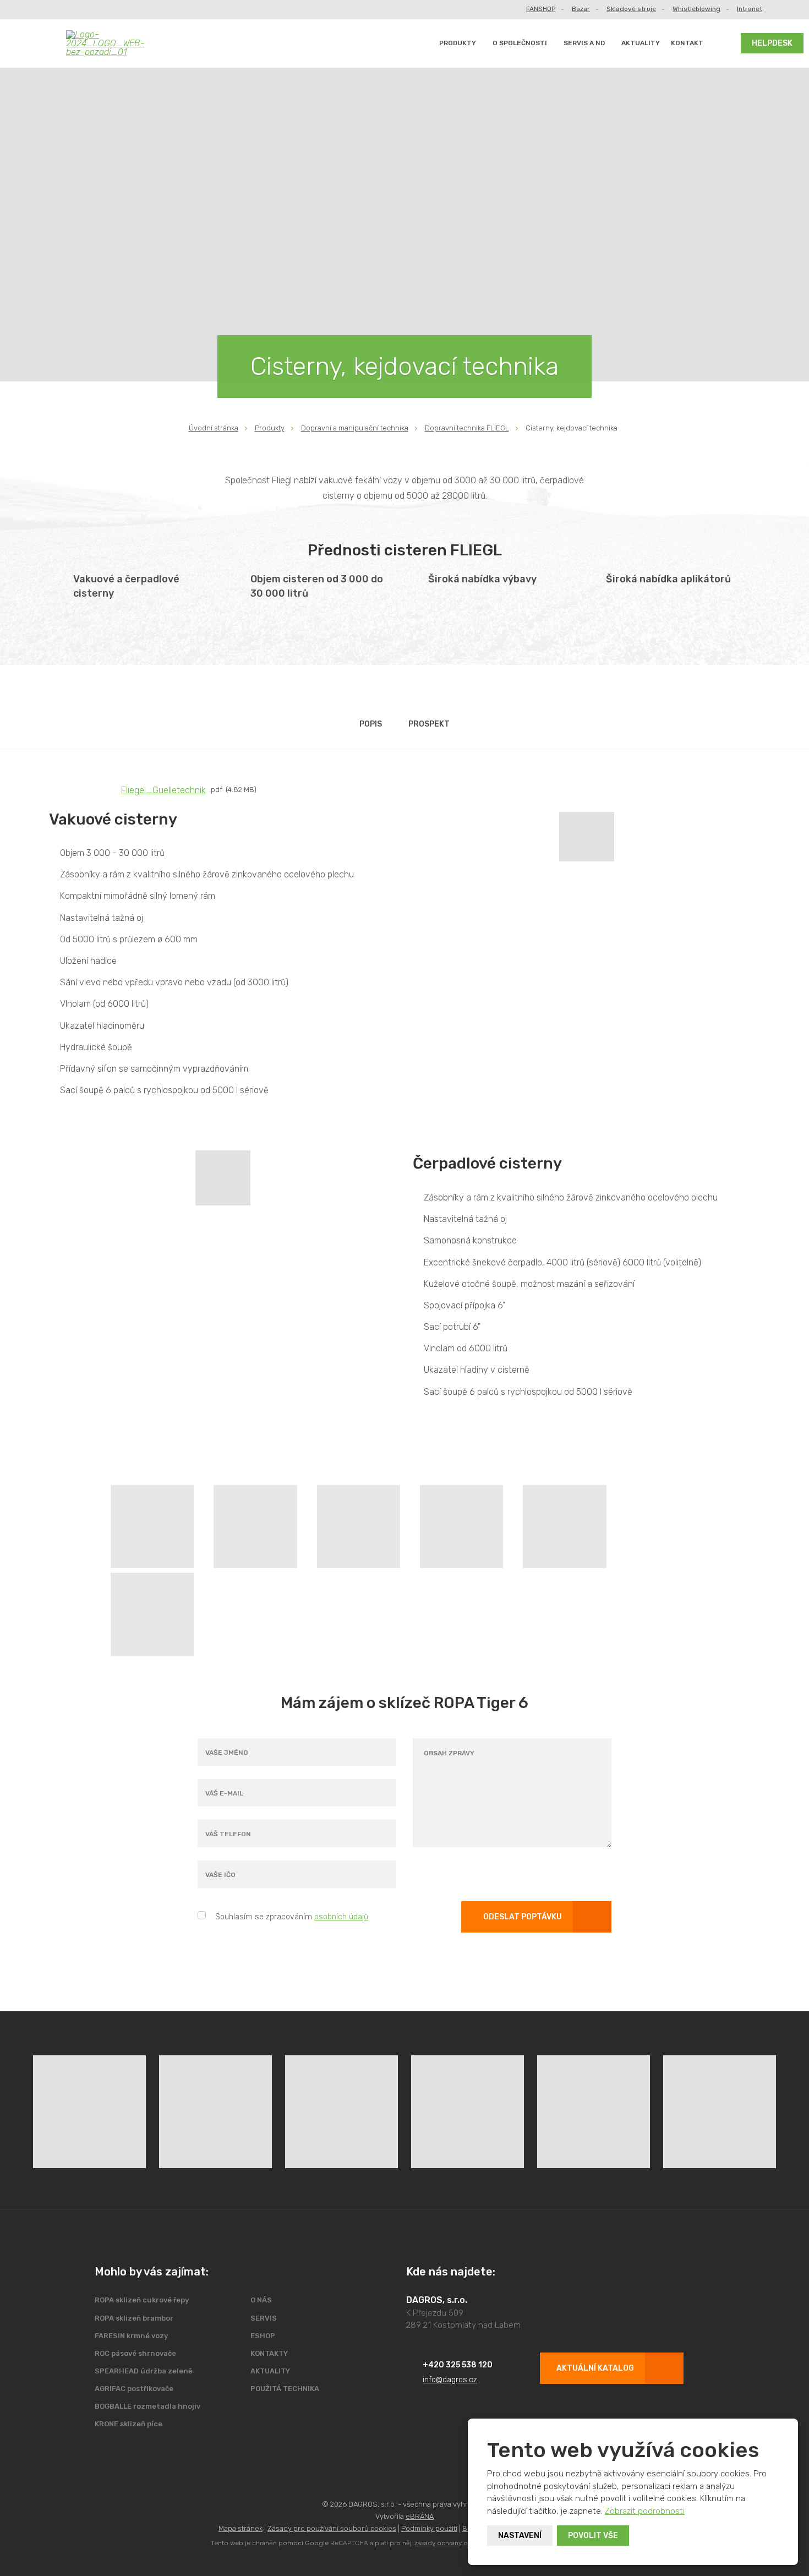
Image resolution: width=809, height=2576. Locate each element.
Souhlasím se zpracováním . (293, 1917)
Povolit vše (593, 2536)
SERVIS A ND (584, 43)
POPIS (371, 724)
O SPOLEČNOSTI (520, 43)
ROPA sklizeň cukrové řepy (142, 2300)
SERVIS (264, 2318)
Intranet (750, 9)
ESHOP (263, 2336)
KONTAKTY (269, 2353)
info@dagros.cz (450, 2380)
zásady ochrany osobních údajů (463, 2543)
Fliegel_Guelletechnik (163, 790)
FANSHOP (541, 9)
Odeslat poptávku (523, 1917)
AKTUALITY (641, 43)
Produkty (458, 43)
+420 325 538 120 (458, 2365)
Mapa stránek (240, 2528)
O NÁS (261, 2300)
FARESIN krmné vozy (131, 2336)
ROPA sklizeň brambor (134, 2318)
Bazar (581, 9)
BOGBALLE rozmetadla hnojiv (147, 2406)
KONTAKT (687, 43)
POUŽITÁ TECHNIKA (285, 2389)
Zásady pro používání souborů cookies (332, 2528)
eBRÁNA (420, 2516)
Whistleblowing (696, 9)
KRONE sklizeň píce (129, 2424)
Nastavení (520, 2536)
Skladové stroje (631, 9)
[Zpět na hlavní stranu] (114, 43)
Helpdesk (772, 43)
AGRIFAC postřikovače (134, 2389)
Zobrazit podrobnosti (645, 2511)
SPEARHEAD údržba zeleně (144, 2371)
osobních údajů (341, 1917)
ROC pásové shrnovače (135, 2353)
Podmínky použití (429, 2528)
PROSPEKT (429, 724)
